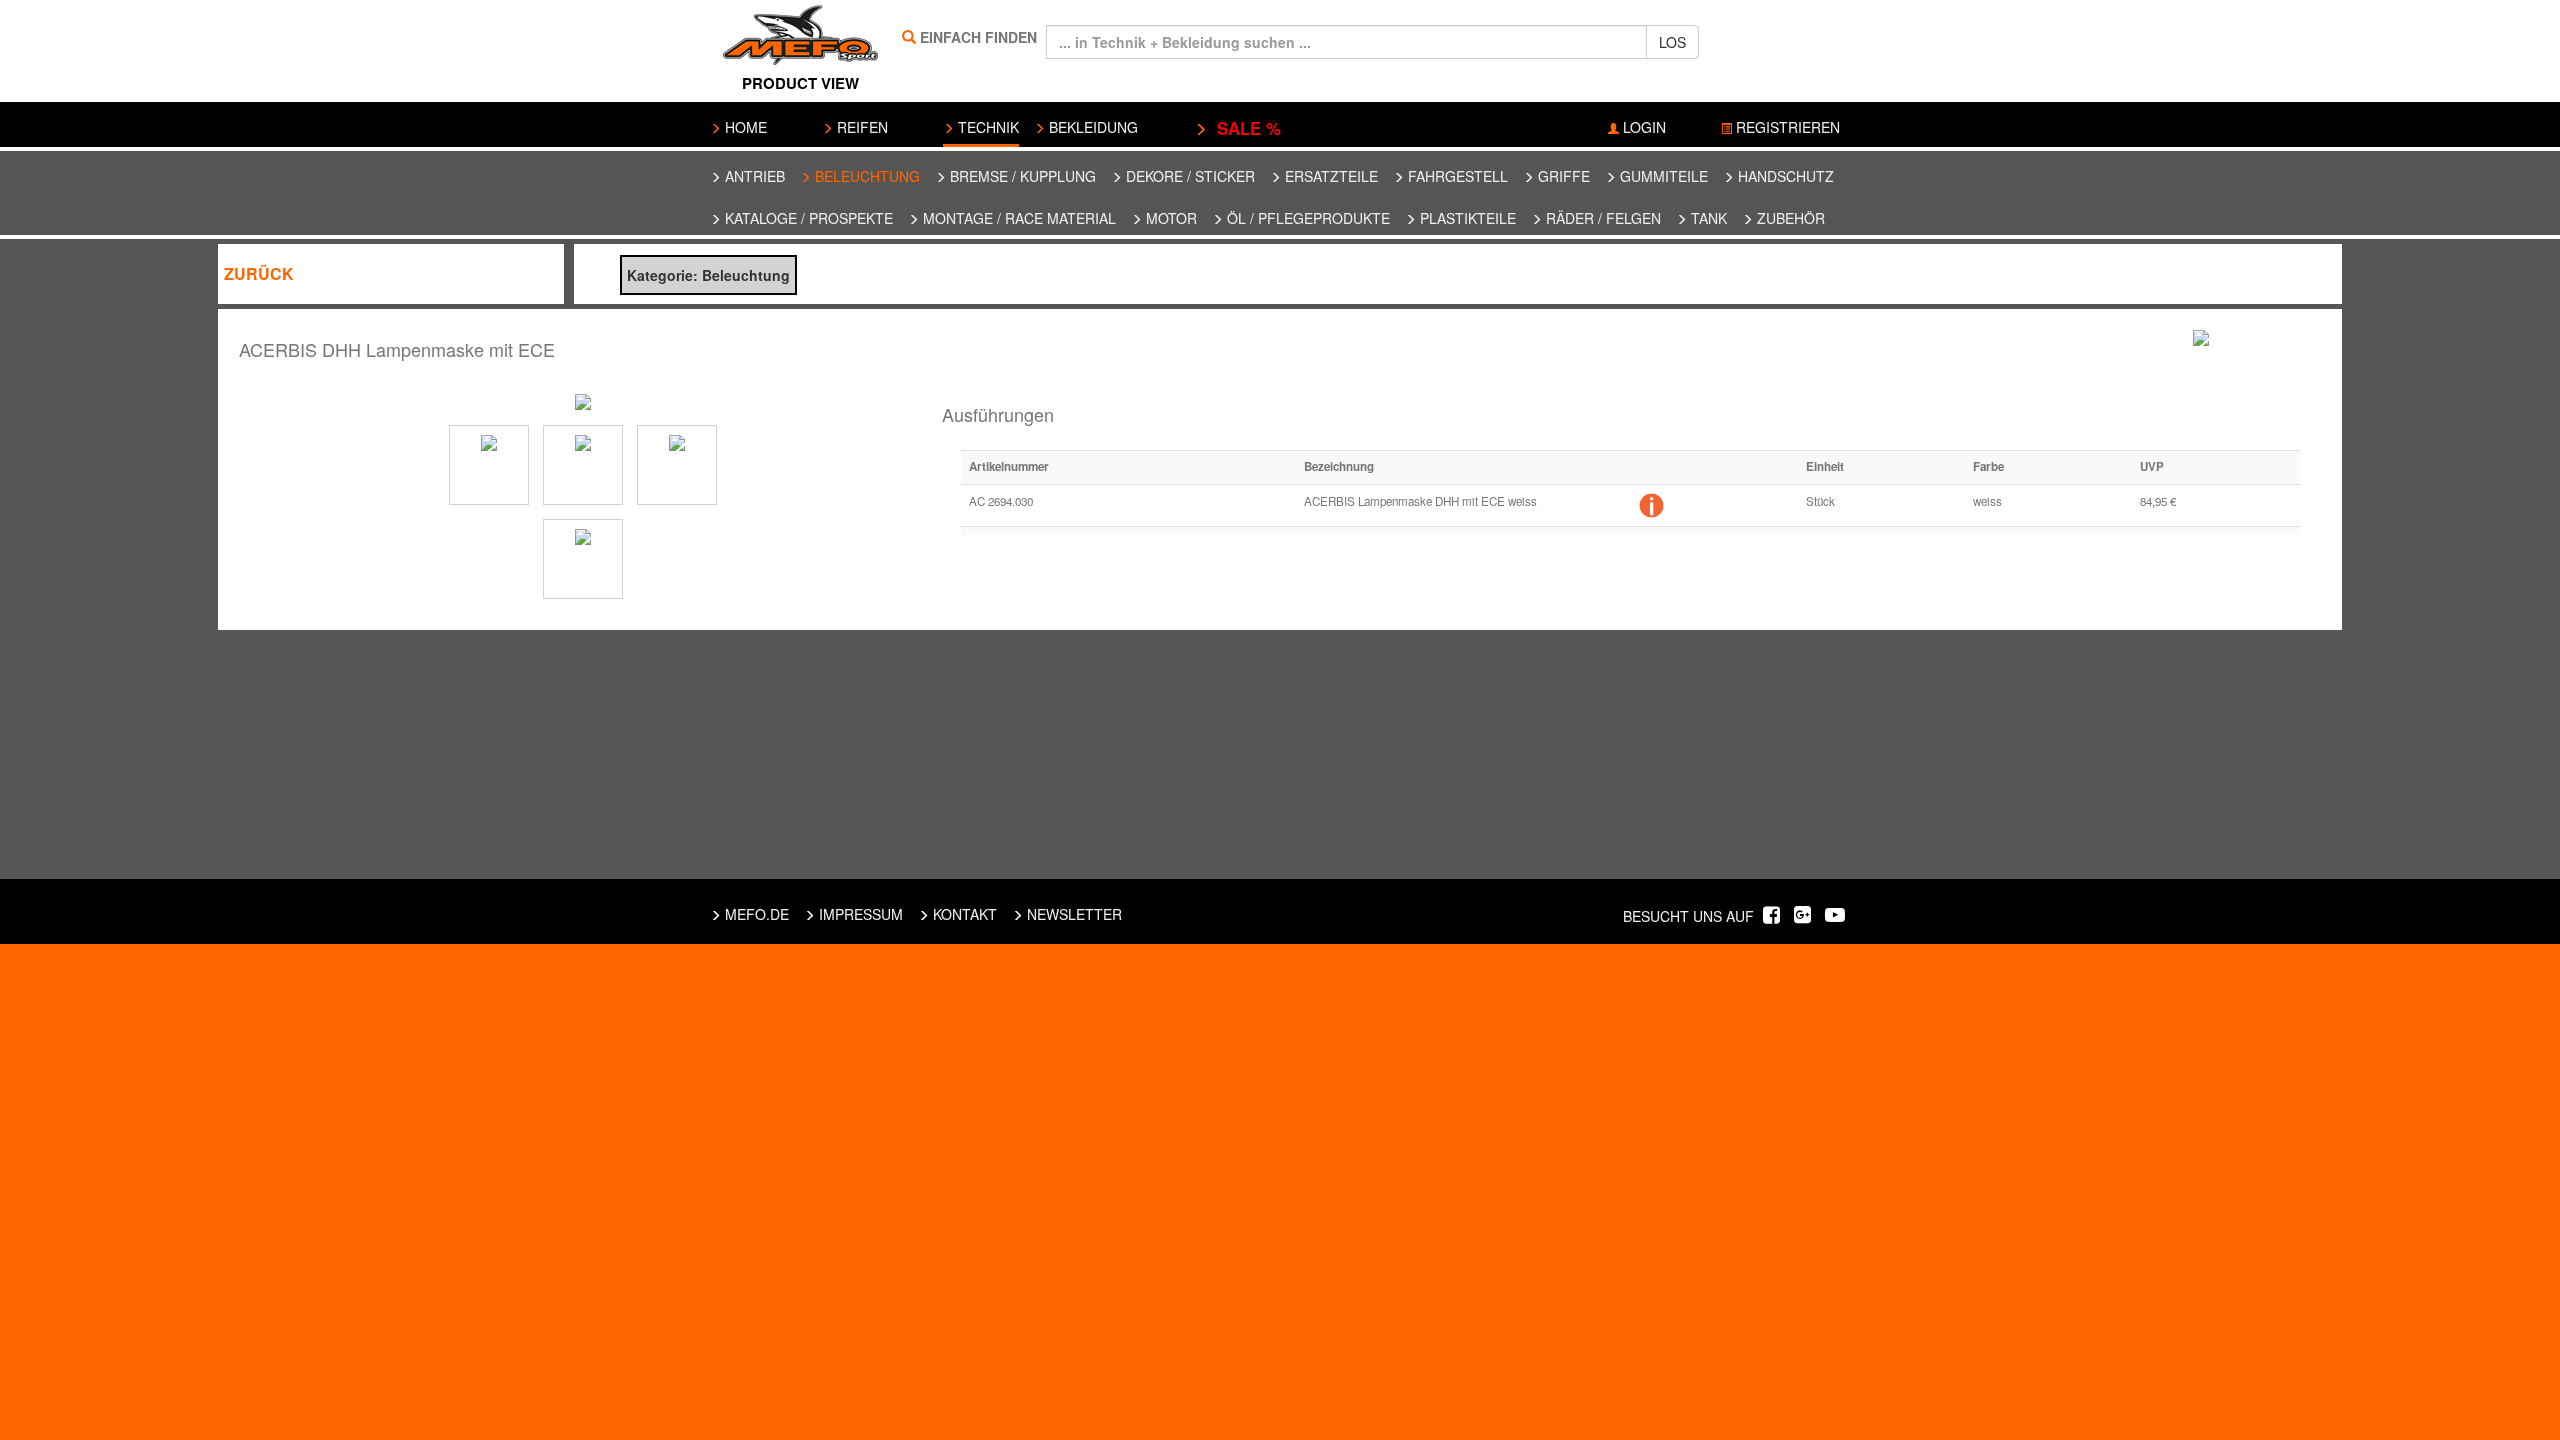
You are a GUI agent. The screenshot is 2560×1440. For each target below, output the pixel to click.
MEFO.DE (755, 914)
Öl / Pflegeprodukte (1306, 218)
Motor (1169, 218)
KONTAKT (963, 914)
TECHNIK (986, 127)
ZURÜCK (259, 273)
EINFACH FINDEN (978, 37)
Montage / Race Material (1017, 218)
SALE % (1244, 128)
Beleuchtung (865, 176)
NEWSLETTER (1072, 914)
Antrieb (753, 176)
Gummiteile (1662, 176)
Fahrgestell (1456, 176)
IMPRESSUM (859, 914)
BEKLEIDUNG (1091, 127)
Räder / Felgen (1601, 218)
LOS (1672, 42)
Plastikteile (1466, 218)
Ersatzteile (1329, 176)
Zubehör (1789, 218)
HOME (744, 127)
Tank (1707, 218)
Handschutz (1784, 176)
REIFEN (860, 127)
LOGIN (1642, 127)
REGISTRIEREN (1786, 127)
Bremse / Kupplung (1021, 176)
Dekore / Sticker (1188, 176)
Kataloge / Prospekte (807, 218)
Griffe (1562, 176)
